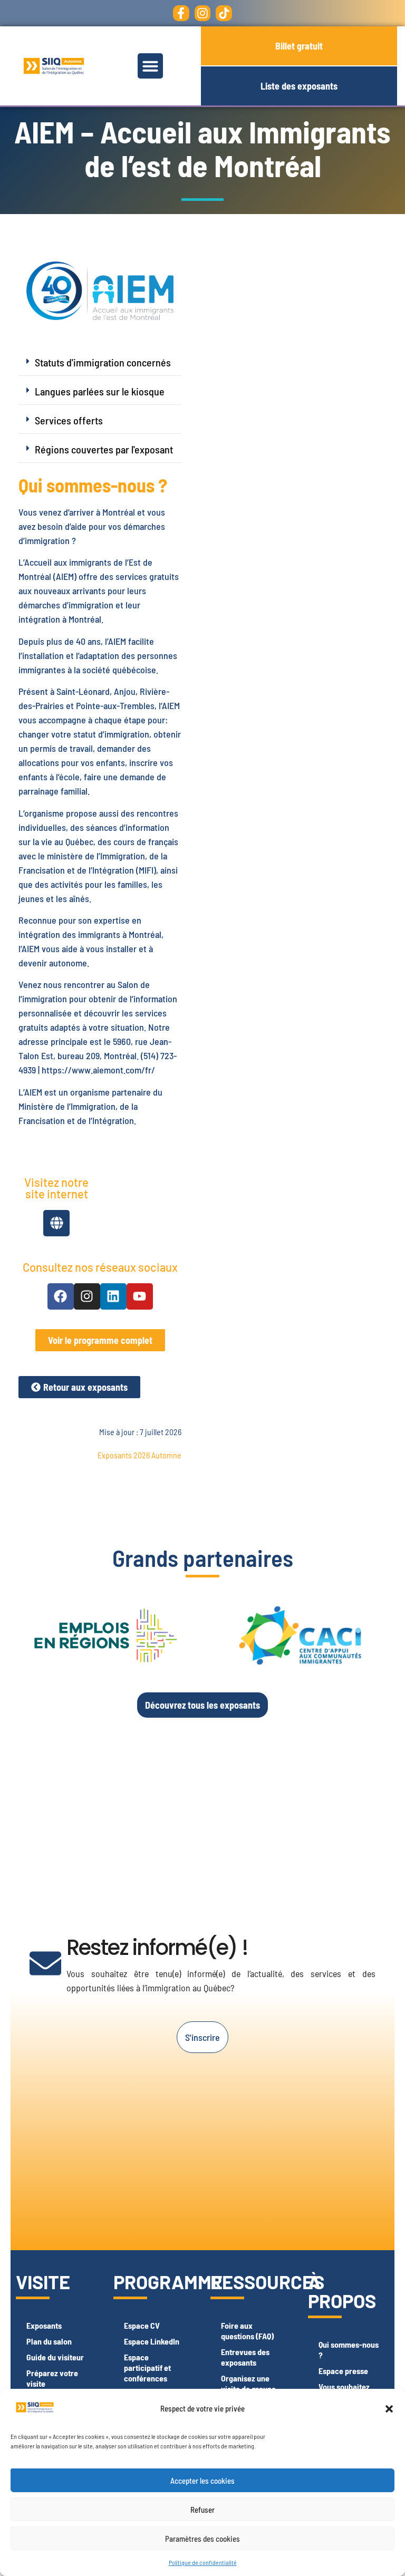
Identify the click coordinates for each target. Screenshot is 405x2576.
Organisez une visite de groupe (248, 2383)
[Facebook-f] (181, 13)
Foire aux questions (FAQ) (247, 2331)
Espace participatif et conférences (147, 2367)
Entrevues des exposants (245, 2357)
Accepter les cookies (202, 2481)
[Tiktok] (224, 13)
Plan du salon (49, 2341)
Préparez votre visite (52, 2378)
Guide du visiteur (55, 2357)
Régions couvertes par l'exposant (104, 449)
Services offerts (69, 420)
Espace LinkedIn (152, 2341)
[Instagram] (203, 13)
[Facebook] (61, 1296)
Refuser (202, 2510)
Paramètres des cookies (202, 2539)
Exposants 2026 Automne (139, 1455)
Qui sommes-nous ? (349, 2350)
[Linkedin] (113, 1296)
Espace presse (343, 2371)
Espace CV (142, 2325)
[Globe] (56, 1223)
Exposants (44, 2325)
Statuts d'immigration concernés (103, 362)
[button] (389, 2409)
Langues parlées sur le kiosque (100, 391)
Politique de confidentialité (203, 2562)
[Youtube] (140, 1296)
